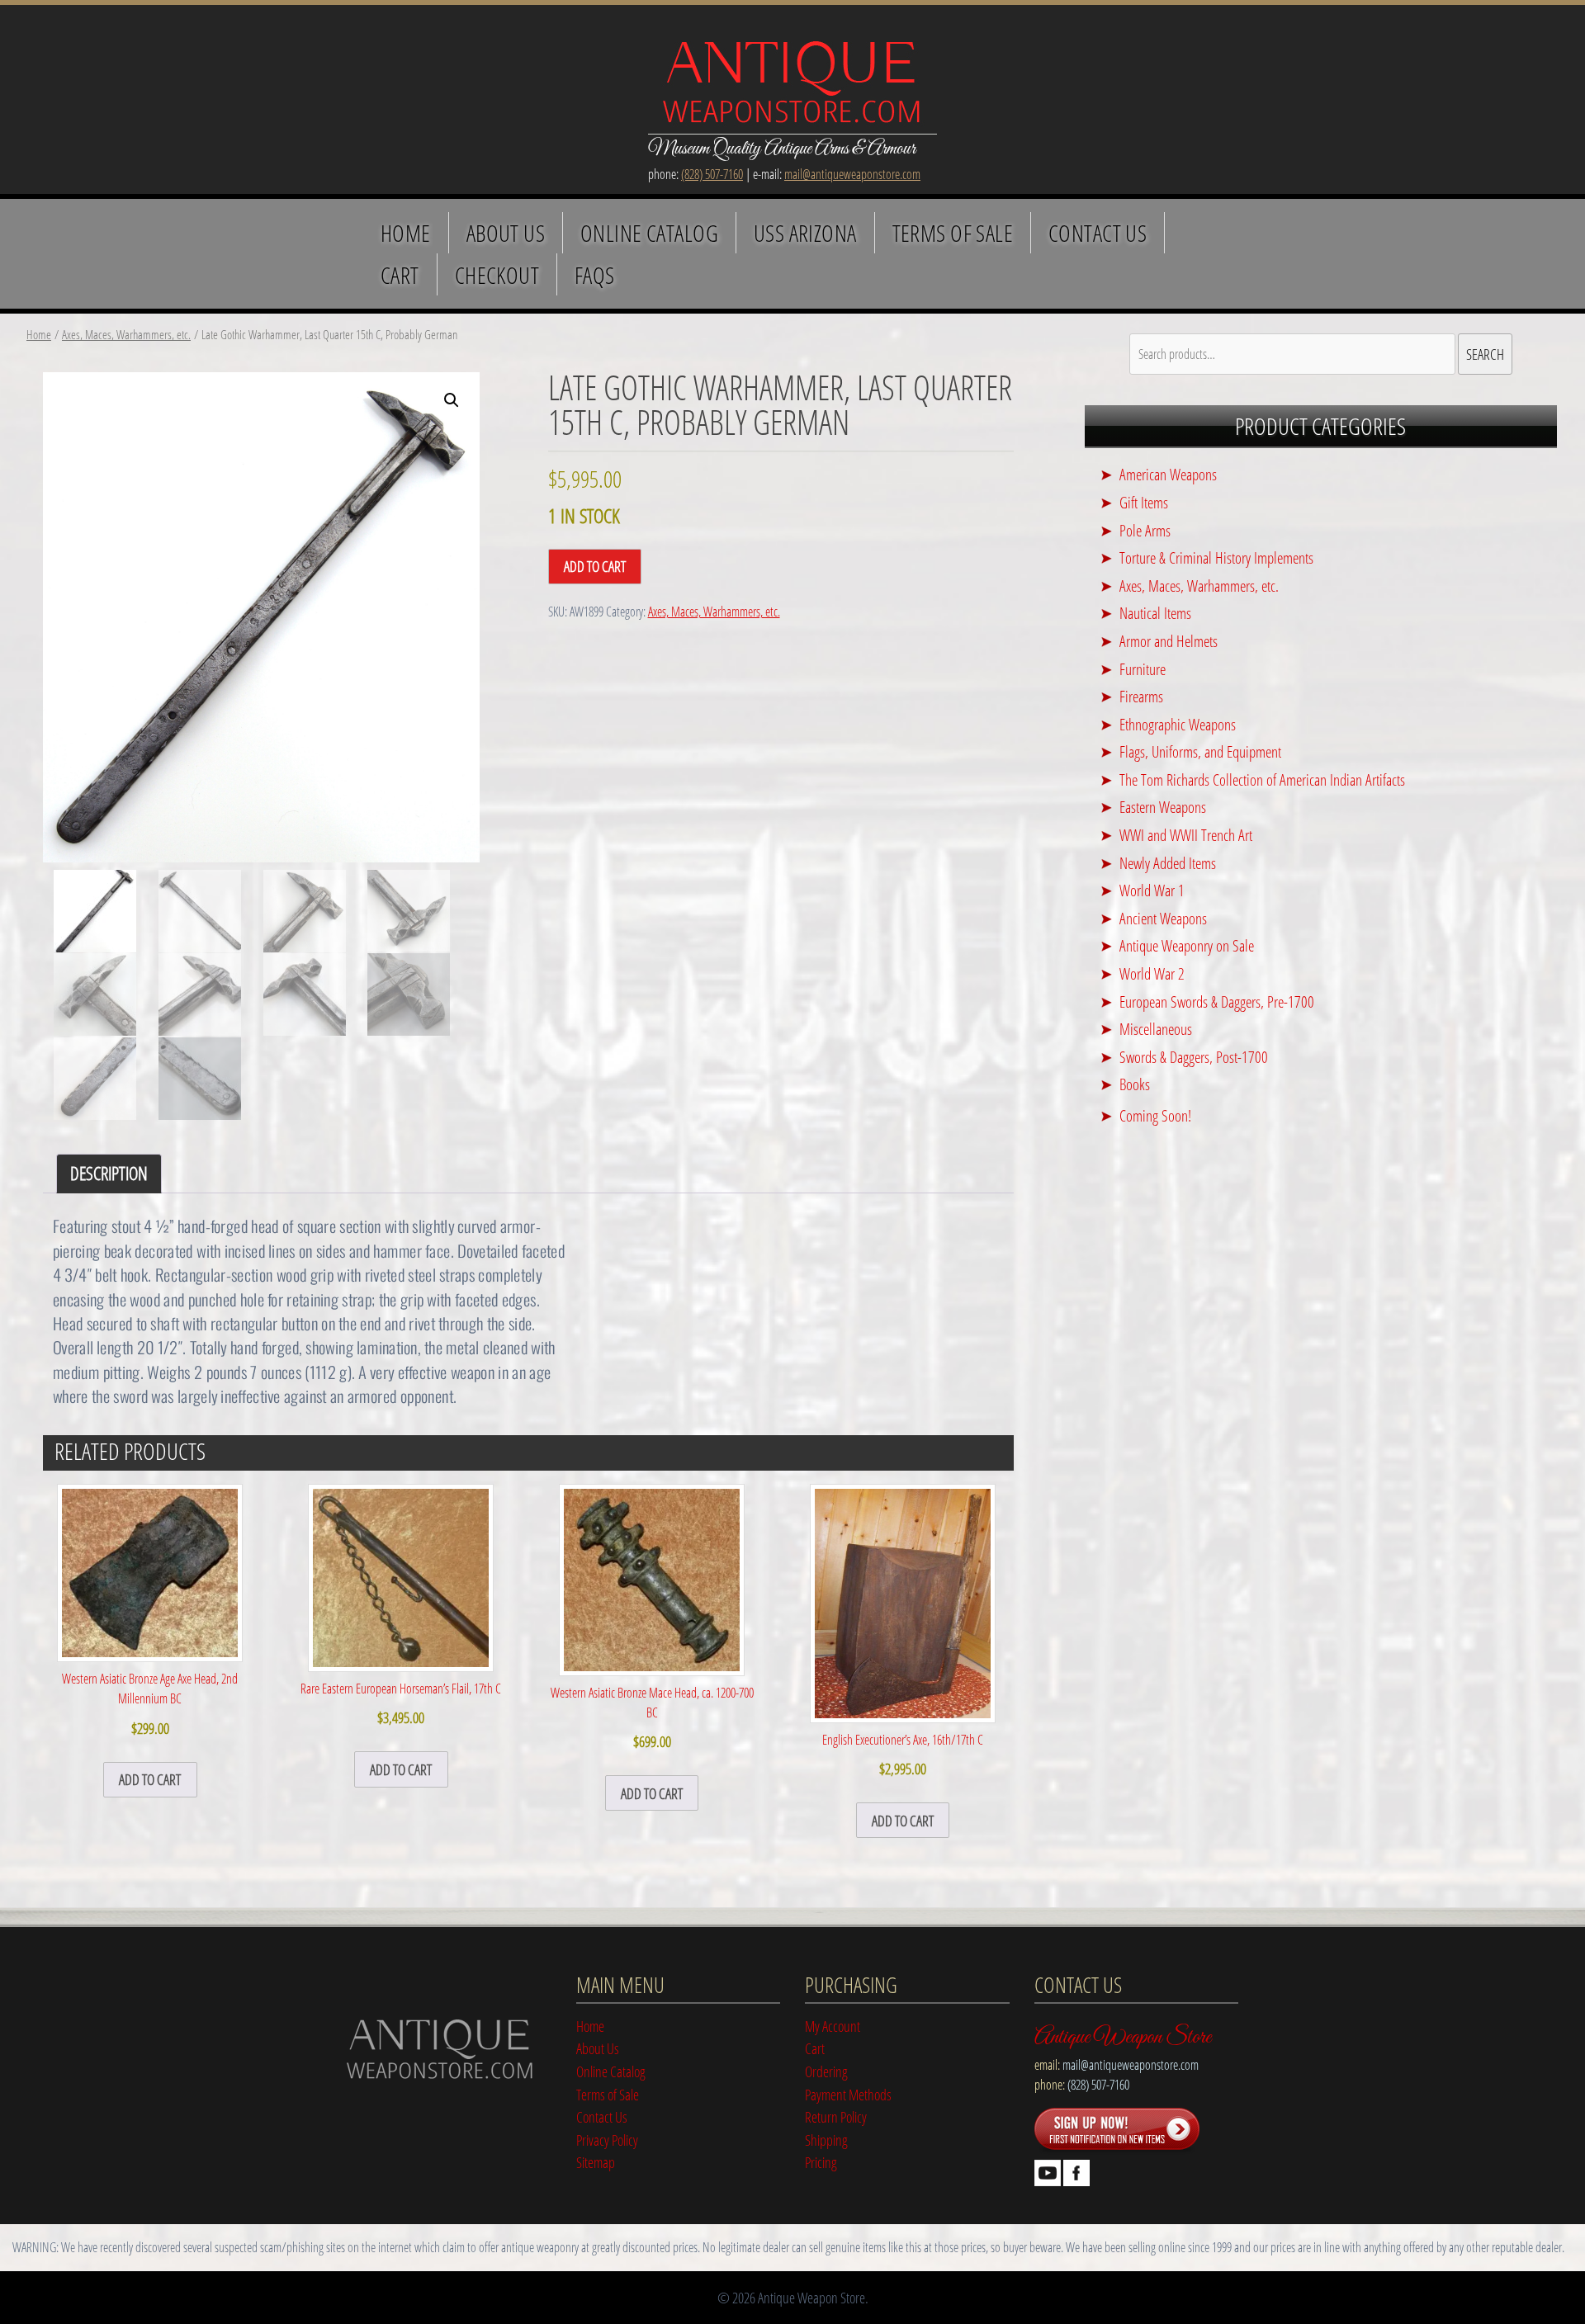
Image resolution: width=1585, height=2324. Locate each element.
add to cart (150, 1779)
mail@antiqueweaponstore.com (852, 174)
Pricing (821, 2162)
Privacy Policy (607, 2140)
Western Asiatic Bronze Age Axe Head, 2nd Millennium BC (150, 1703)
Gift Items (1144, 502)
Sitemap (596, 2162)
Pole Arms (1145, 530)
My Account (833, 2026)
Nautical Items (1155, 613)
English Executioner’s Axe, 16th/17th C (903, 1755)
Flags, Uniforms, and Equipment (1200, 751)
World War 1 (1152, 890)
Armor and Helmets (1169, 641)
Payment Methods (848, 2094)
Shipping (826, 2140)
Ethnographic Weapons (1178, 724)
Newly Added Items (1168, 863)
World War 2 (1152, 973)
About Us (506, 233)
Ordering (826, 2071)
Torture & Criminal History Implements (1216, 557)
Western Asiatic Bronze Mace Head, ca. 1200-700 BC (652, 1717)
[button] (452, 400)
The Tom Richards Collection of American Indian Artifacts (1262, 779)
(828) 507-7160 (712, 174)
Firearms (1141, 696)
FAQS (595, 275)
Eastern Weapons (1163, 807)
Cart (400, 275)
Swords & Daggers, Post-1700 (1194, 1057)
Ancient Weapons (1163, 918)
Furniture (1143, 669)
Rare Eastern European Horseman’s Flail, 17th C (401, 1703)
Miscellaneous (1156, 1029)
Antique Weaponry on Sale (1187, 945)
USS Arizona (805, 233)
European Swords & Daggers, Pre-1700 (1217, 1001)
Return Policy (836, 2116)
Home (406, 233)
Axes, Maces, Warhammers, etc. (126, 334)
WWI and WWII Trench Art (1186, 835)
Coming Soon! (1155, 1115)
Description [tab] (109, 1173)
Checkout (497, 275)
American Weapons (1168, 474)
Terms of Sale (953, 233)
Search (1485, 354)
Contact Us (1098, 233)
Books (1135, 1084)
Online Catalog (649, 233)
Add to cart (595, 566)
